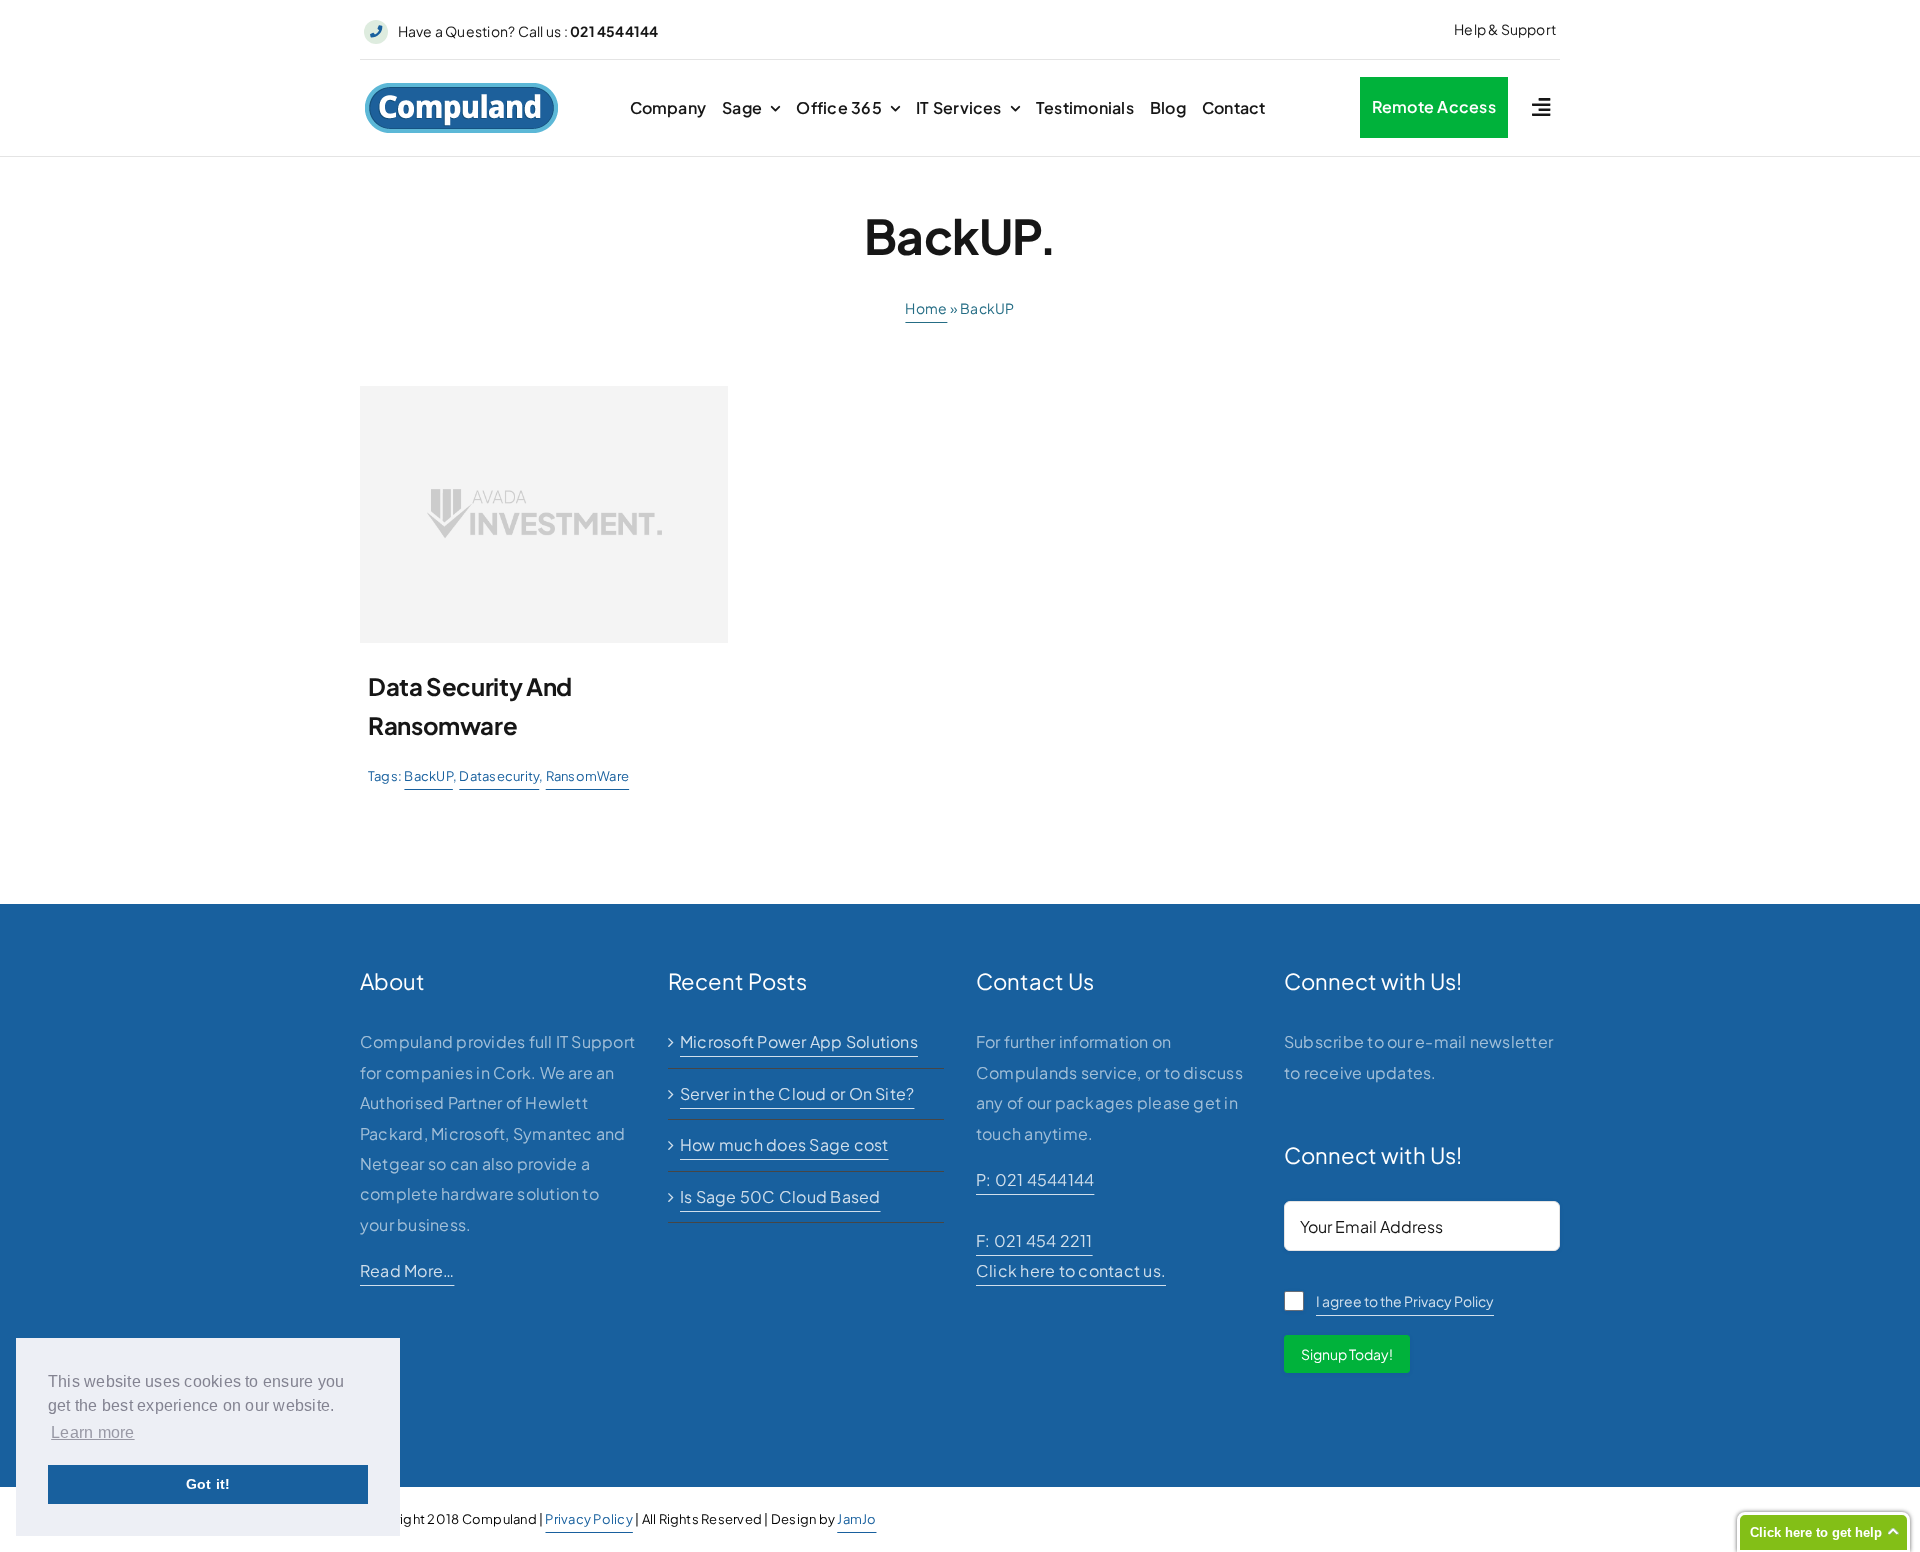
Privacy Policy (588, 1519)
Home (926, 308)
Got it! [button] (208, 1484)
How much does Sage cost (784, 1144)
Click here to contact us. (1071, 1270)
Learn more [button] (92, 1432)
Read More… (407, 1270)
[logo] (461, 89)
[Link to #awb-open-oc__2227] (1541, 107)
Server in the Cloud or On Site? (797, 1093)
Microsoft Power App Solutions (799, 1041)
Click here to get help (1816, 1532)
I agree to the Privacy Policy (1405, 1301)
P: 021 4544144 (1035, 1179)
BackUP (428, 776)
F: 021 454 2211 (1034, 1240)
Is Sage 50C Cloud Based (780, 1196)
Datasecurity (499, 776)
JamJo (856, 1519)
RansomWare (587, 776)
